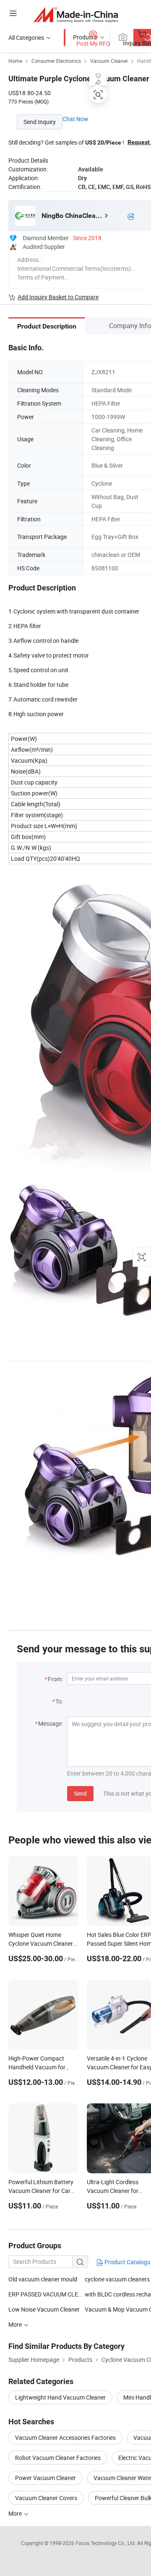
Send (80, 1793)
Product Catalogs (127, 2262)
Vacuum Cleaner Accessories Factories (65, 2437)
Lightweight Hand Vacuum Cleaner (60, 2397)
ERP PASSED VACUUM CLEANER (47, 2294)
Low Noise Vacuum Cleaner (44, 2309)
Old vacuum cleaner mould (43, 2279)
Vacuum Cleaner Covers (46, 2498)
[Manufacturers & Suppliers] (76, 14)
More (16, 2513)
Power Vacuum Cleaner (46, 2478)
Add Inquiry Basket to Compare (58, 297)
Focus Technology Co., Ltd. (106, 2543)
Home (15, 61)
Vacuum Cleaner (109, 61)
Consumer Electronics (56, 61)
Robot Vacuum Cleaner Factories (58, 2458)
